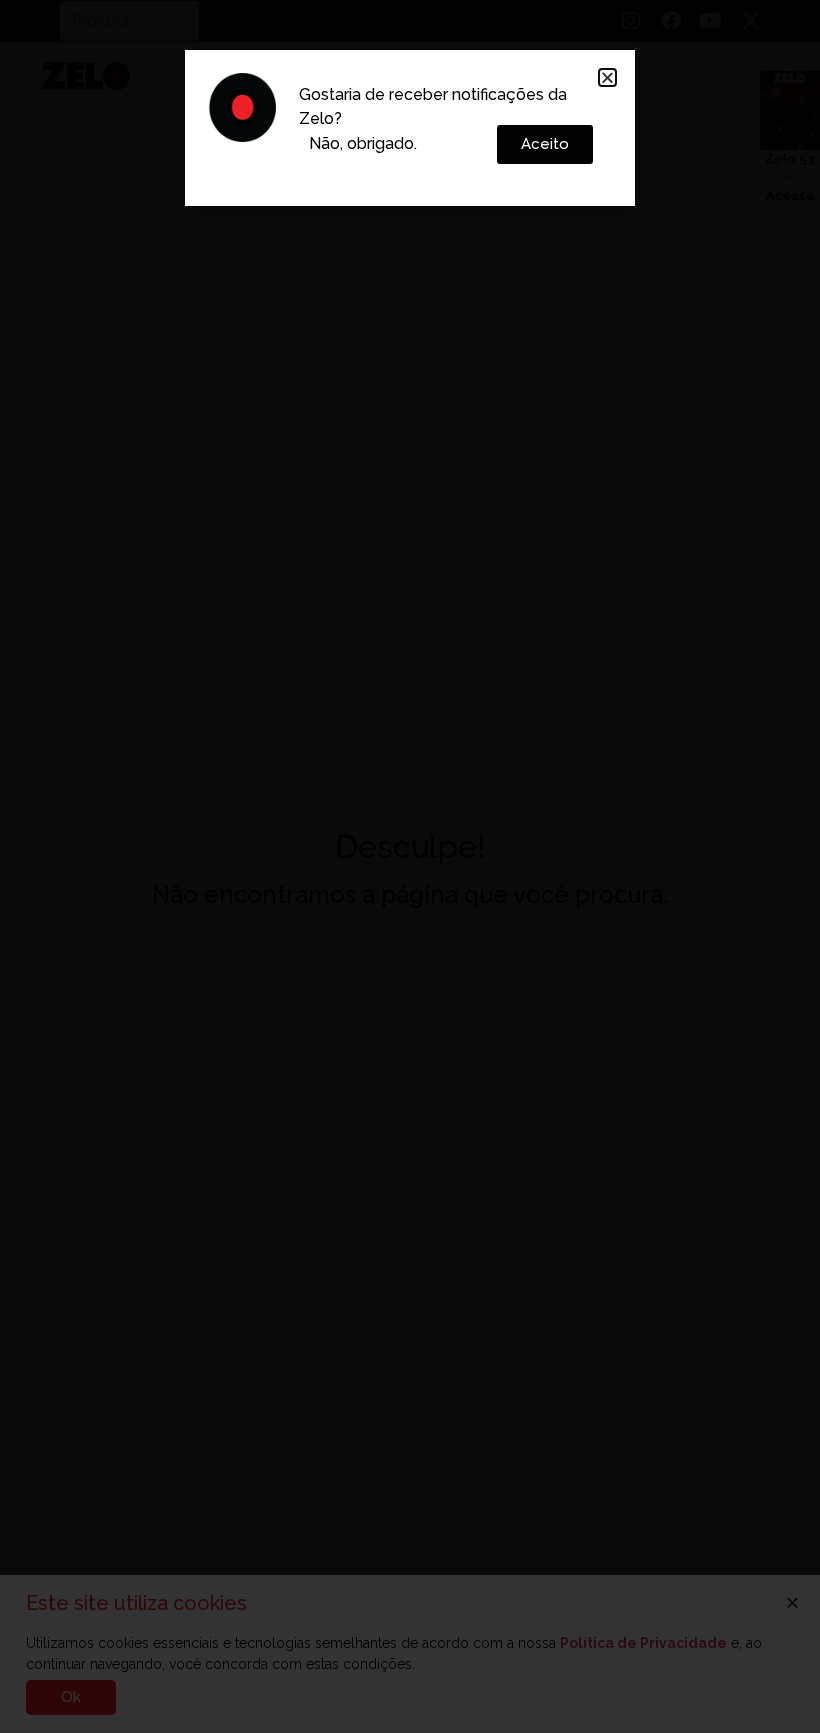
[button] (607, 77)
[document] (410, 866)
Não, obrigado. (363, 143)
